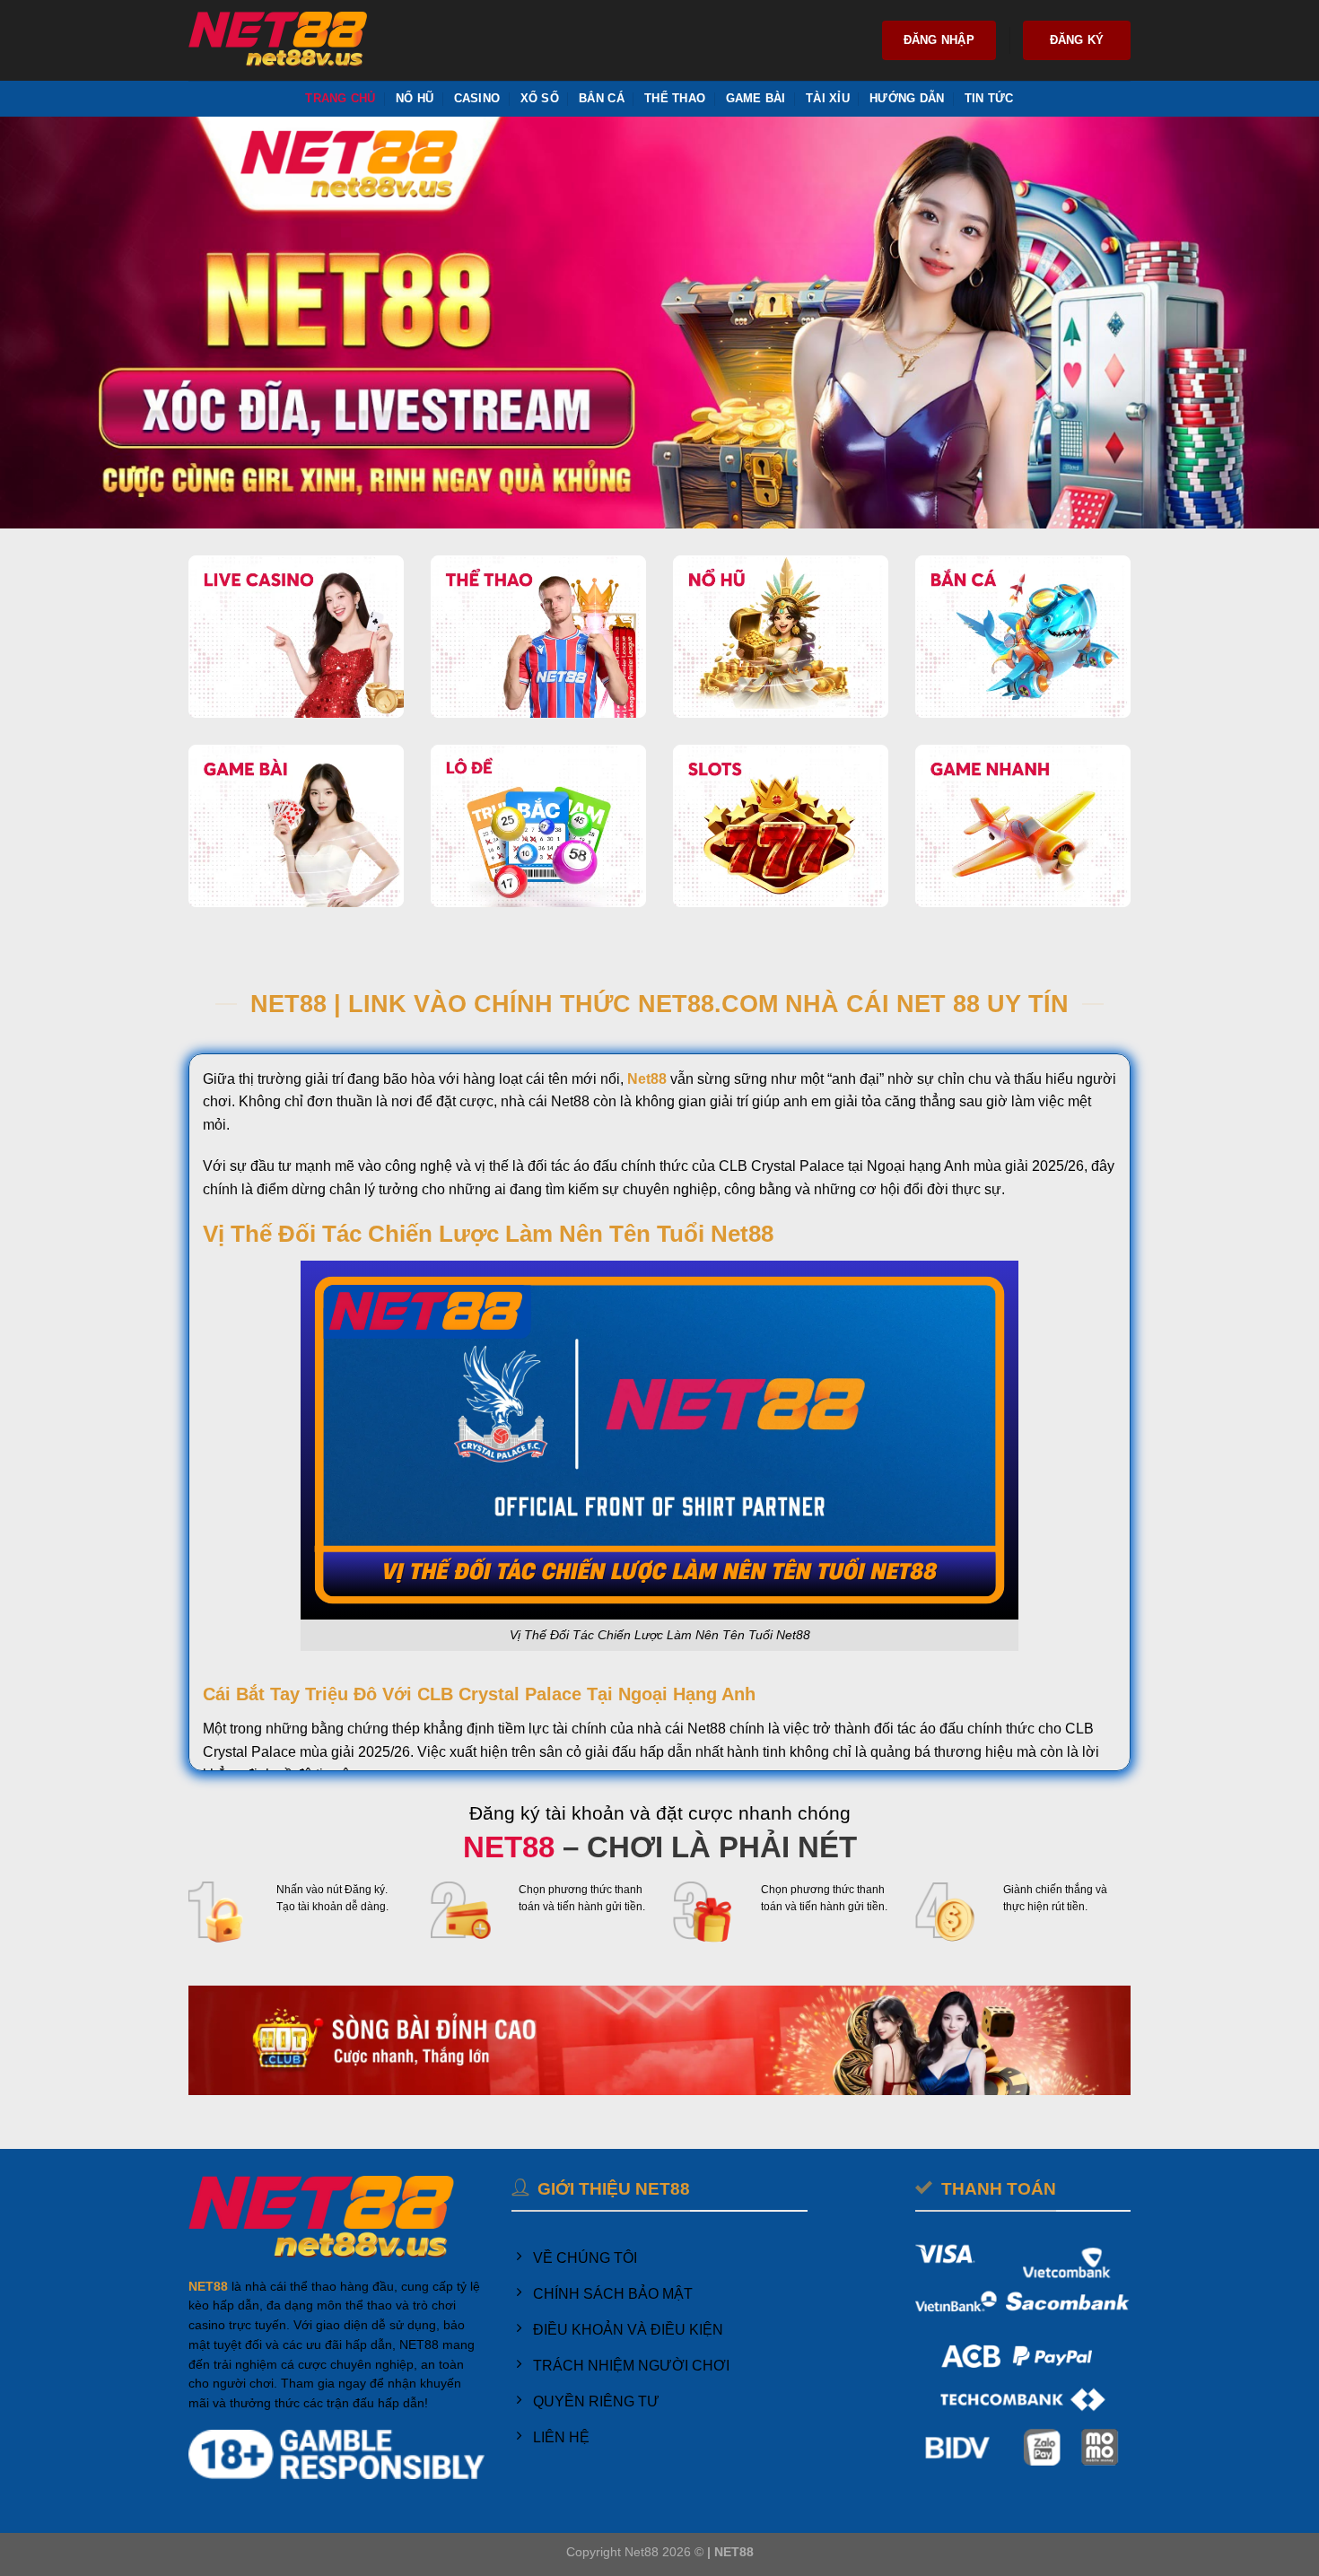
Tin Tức (989, 98)
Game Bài (756, 98)
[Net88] (278, 41)
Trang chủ (340, 98)
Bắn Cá (602, 98)
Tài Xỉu (828, 98)
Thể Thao (675, 98)
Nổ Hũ (415, 98)
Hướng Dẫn (907, 98)
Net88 (647, 1079)
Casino (477, 98)
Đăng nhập (939, 40)
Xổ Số (540, 98)
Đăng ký (1077, 40)
